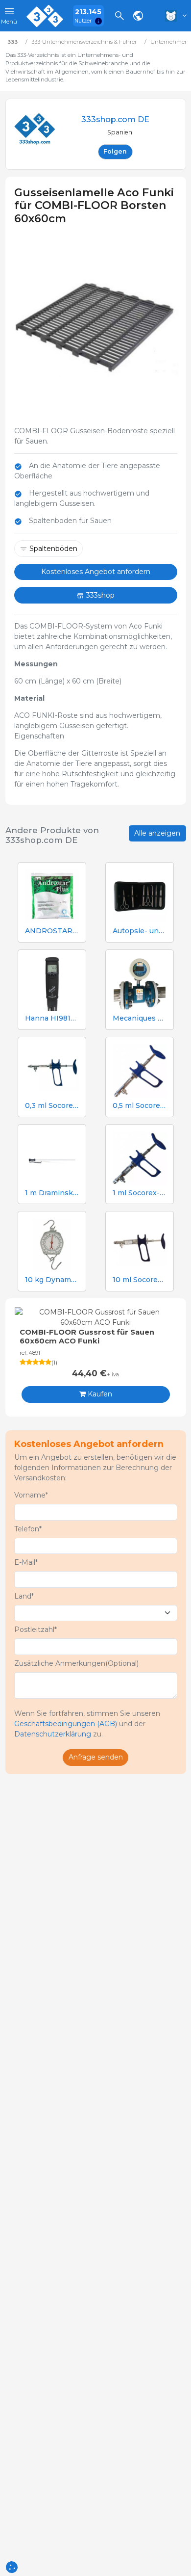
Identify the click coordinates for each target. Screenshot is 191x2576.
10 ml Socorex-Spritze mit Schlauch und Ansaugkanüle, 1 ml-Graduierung (140, 1280)
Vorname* (31, 1495)
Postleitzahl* (36, 1630)
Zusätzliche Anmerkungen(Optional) (76, 1663)
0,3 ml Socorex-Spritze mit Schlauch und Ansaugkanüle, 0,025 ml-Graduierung (52, 1106)
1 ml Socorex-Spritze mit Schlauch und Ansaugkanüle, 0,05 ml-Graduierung (140, 1193)
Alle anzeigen (157, 833)
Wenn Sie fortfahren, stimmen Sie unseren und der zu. (87, 1724)
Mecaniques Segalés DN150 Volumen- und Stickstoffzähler (140, 1018)
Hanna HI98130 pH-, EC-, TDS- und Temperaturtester (52, 1018)
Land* (24, 1596)
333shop (99, 595)
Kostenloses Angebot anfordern (96, 572)
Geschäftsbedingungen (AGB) (66, 1724)
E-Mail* (26, 1562)
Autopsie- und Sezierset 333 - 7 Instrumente (140, 931)
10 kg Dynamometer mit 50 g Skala (52, 1280)
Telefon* (28, 1529)
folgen (115, 151)
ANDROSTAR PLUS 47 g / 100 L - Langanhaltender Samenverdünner (52, 931)
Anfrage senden (96, 1757)
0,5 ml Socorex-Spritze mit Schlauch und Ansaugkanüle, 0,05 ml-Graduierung (140, 1106)
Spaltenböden (53, 549)
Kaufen (99, 1394)
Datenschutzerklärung (53, 1734)
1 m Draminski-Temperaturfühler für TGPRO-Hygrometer (52, 1193)
